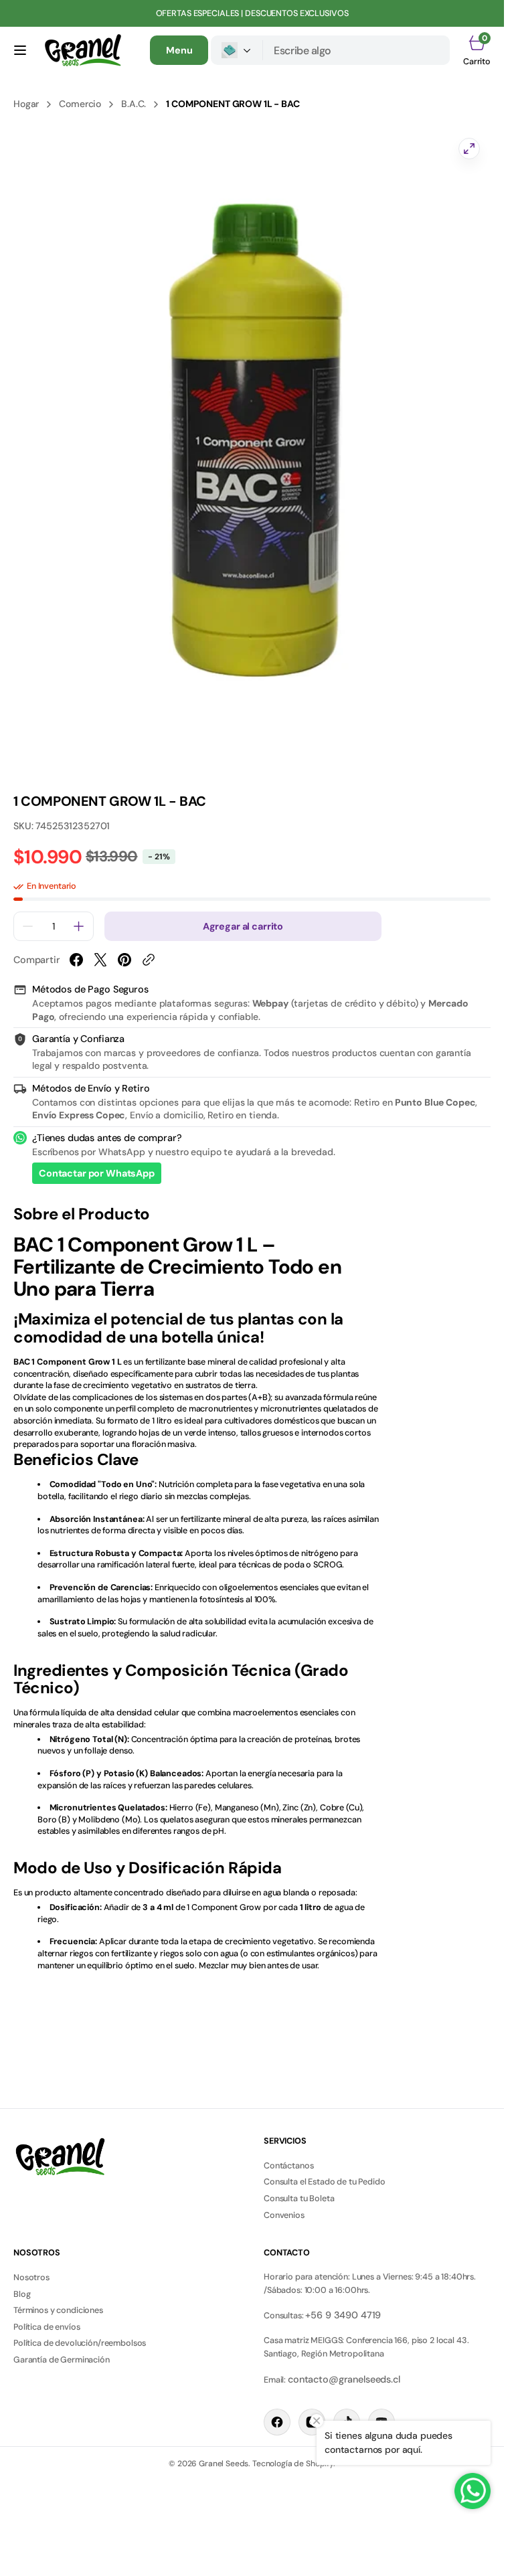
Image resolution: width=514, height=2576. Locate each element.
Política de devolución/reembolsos (80, 2343)
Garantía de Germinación (62, 2360)
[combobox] (356, 50)
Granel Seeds (224, 2464)
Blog (22, 2294)
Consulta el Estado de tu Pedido (325, 2182)
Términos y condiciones (58, 2310)
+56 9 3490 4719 (343, 2315)
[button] (20, 50)
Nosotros (31, 2278)
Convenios (284, 2215)
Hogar (26, 104)
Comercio (80, 104)
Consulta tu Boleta (299, 2199)
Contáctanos (288, 2166)
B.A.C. (134, 104)
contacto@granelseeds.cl (344, 2379)
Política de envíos (47, 2327)
